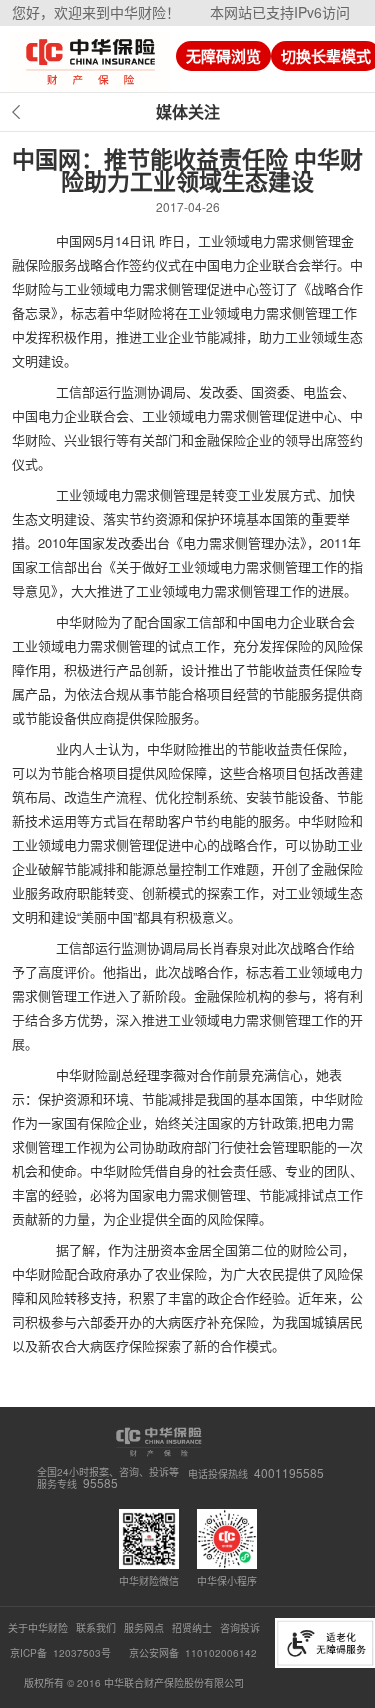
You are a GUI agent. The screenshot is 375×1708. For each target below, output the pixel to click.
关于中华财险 (38, 1628)
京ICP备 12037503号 (62, 1653)
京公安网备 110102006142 (193, 1653)
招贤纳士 (192, 1628)
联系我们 (96, 1628)
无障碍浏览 (223, 56)
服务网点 (144, 1628)
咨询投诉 (240, 1628)
